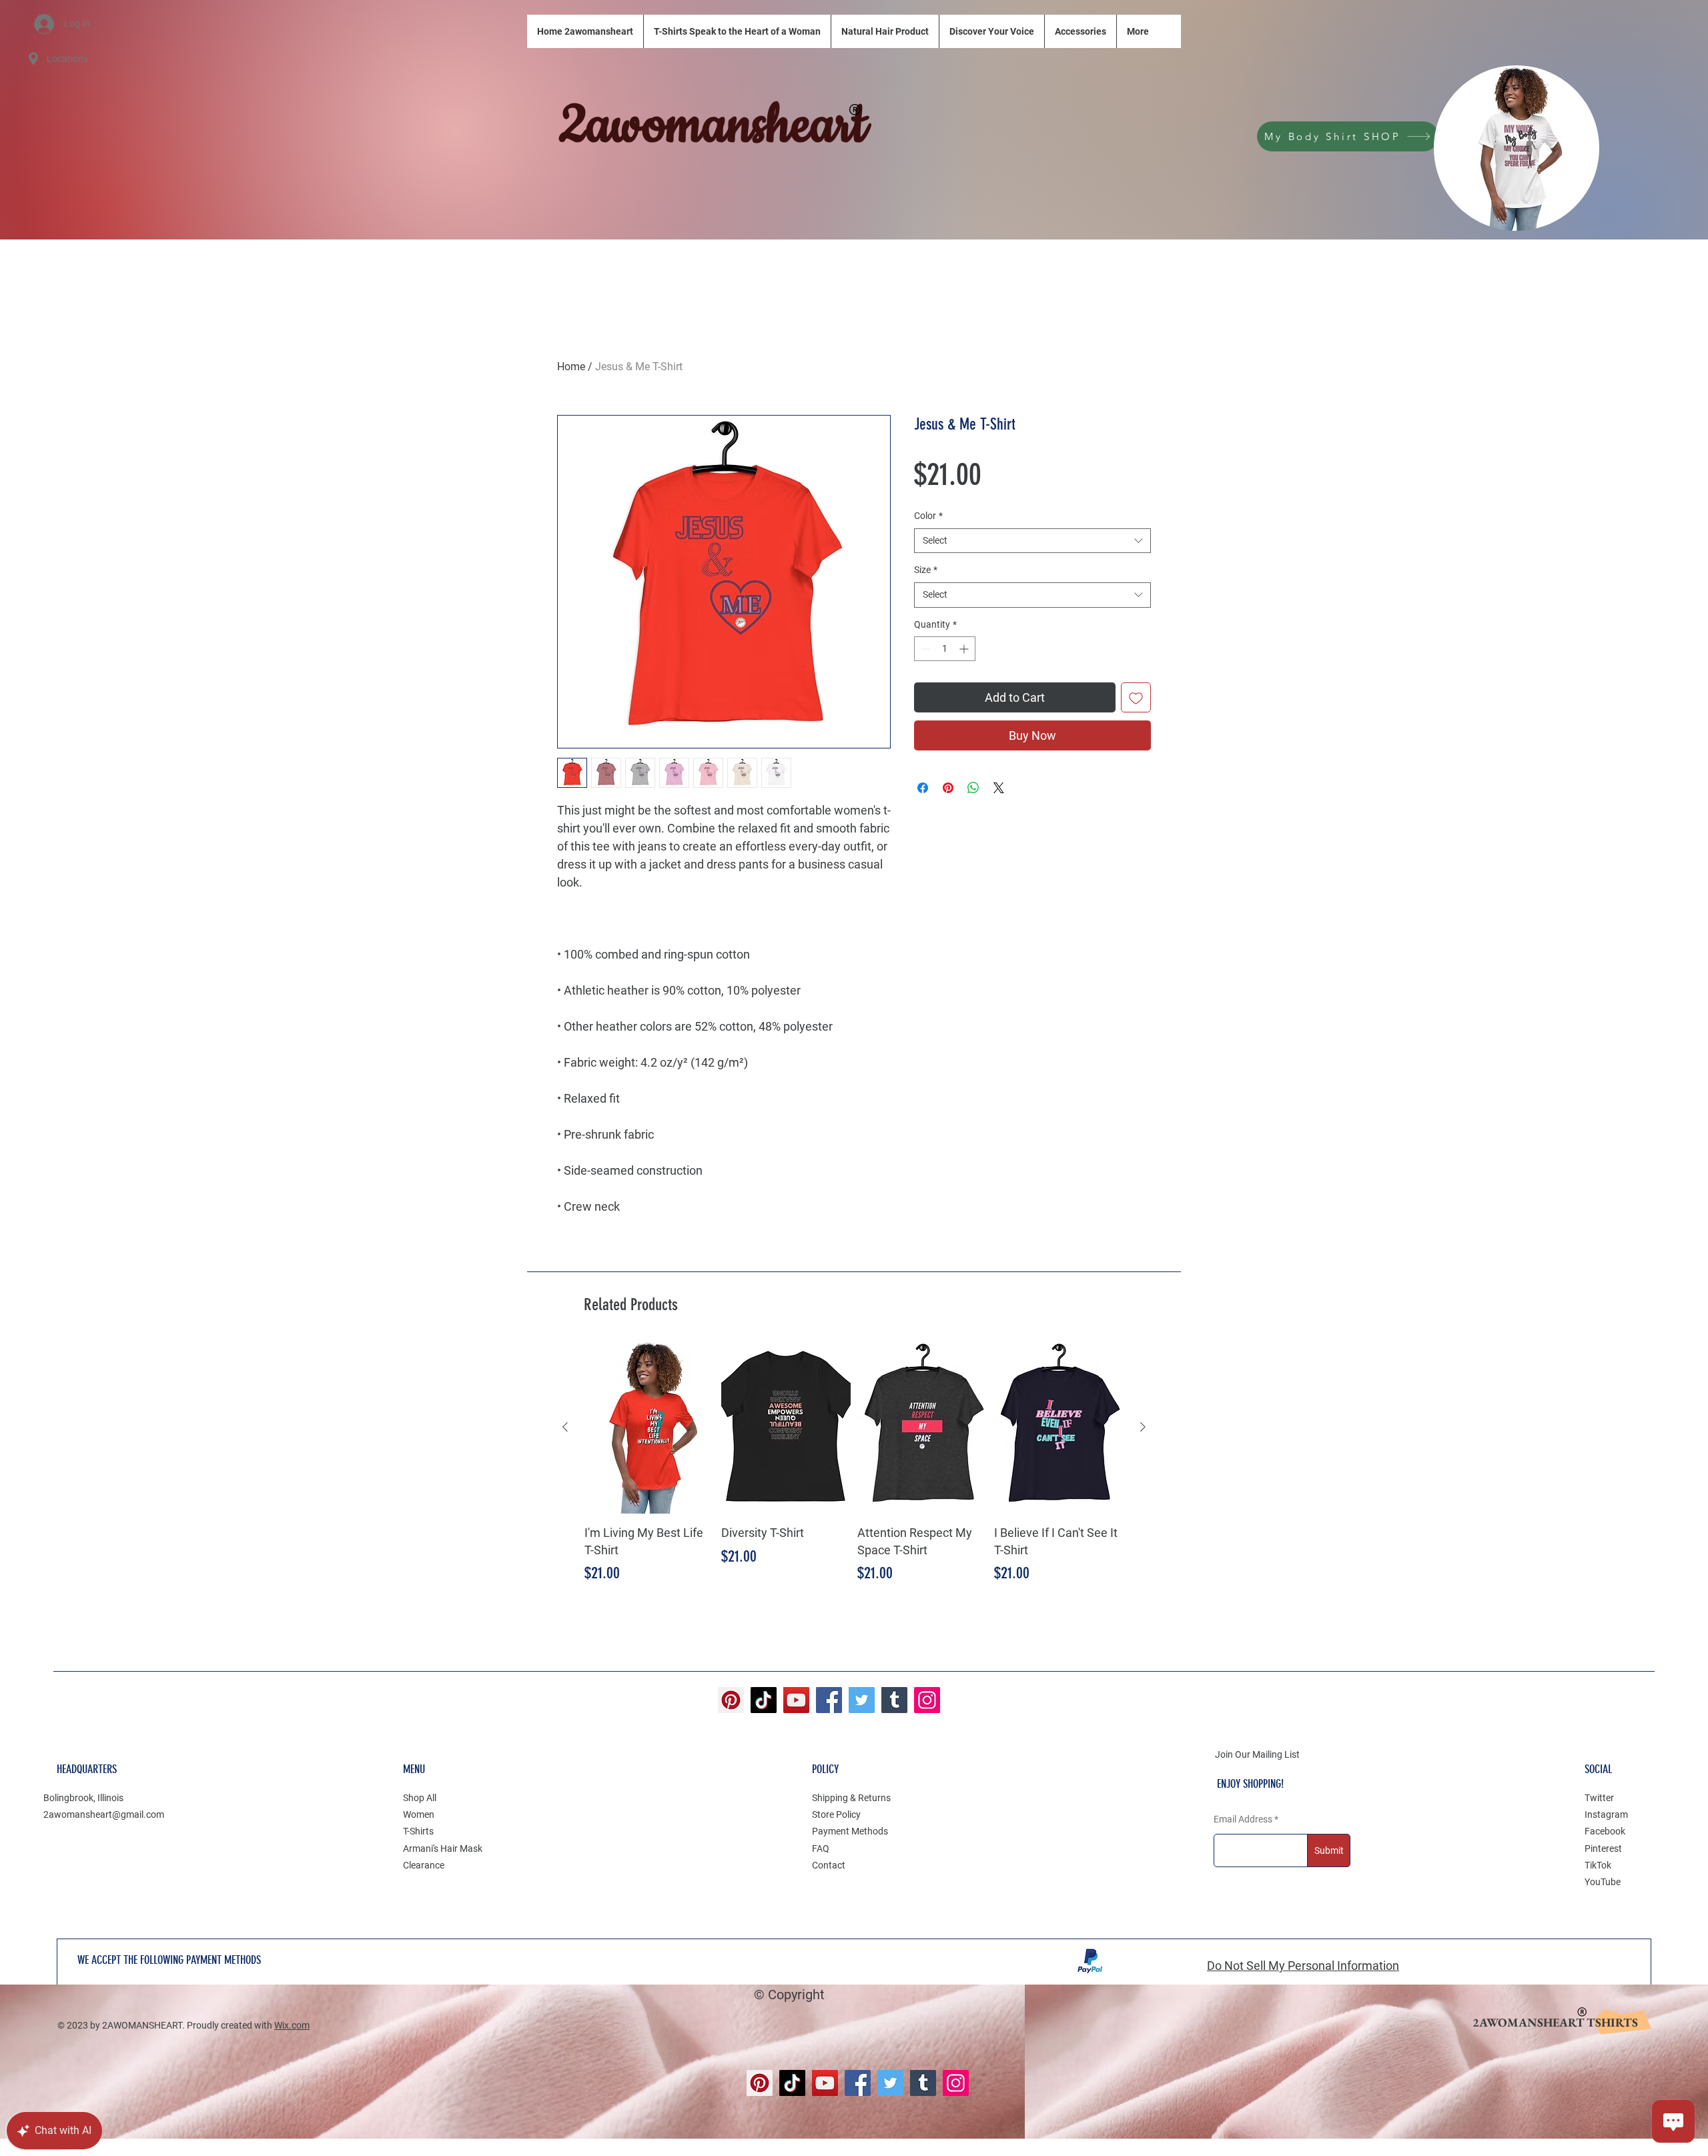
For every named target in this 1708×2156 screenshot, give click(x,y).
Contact (829, 1865)
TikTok (1598, 1865)
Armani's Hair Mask (443, 1848)
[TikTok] (764, 1700)
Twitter (1599, 1798)
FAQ (821, 1848)
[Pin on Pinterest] (948, 788)
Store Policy (836, 1814)
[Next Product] (1143, 1427)
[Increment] (965, 649)
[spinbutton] (945, 649)
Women (419, 1814)
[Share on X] (999, 788)
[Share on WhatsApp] (973, 788)
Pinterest (1603, 1848)
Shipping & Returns (851, 1798)
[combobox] (1032, 541)
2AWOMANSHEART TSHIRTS (1555, 2022)
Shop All (420, 1798)
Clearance (424, 1865)
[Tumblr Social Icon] (894, 1700)
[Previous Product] (565, 1427)
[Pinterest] (731, 1700)
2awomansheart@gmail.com (104, 1814)
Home (571, 367)
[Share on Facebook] (923, 788)
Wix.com (292, 2025)
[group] (854, 1471)
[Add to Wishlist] (1136, 697)
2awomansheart (713, 126)
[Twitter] (862, 1700)
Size (926, 570)
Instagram (1606, 1814)
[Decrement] (924, 649)
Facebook (1605, 1831)
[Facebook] (829, 1700)
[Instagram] (927, 1700)
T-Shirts (418, 1831)
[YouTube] (796, 1700)
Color (928, 516)
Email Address (1243, 1819)
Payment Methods (850, 1831)
